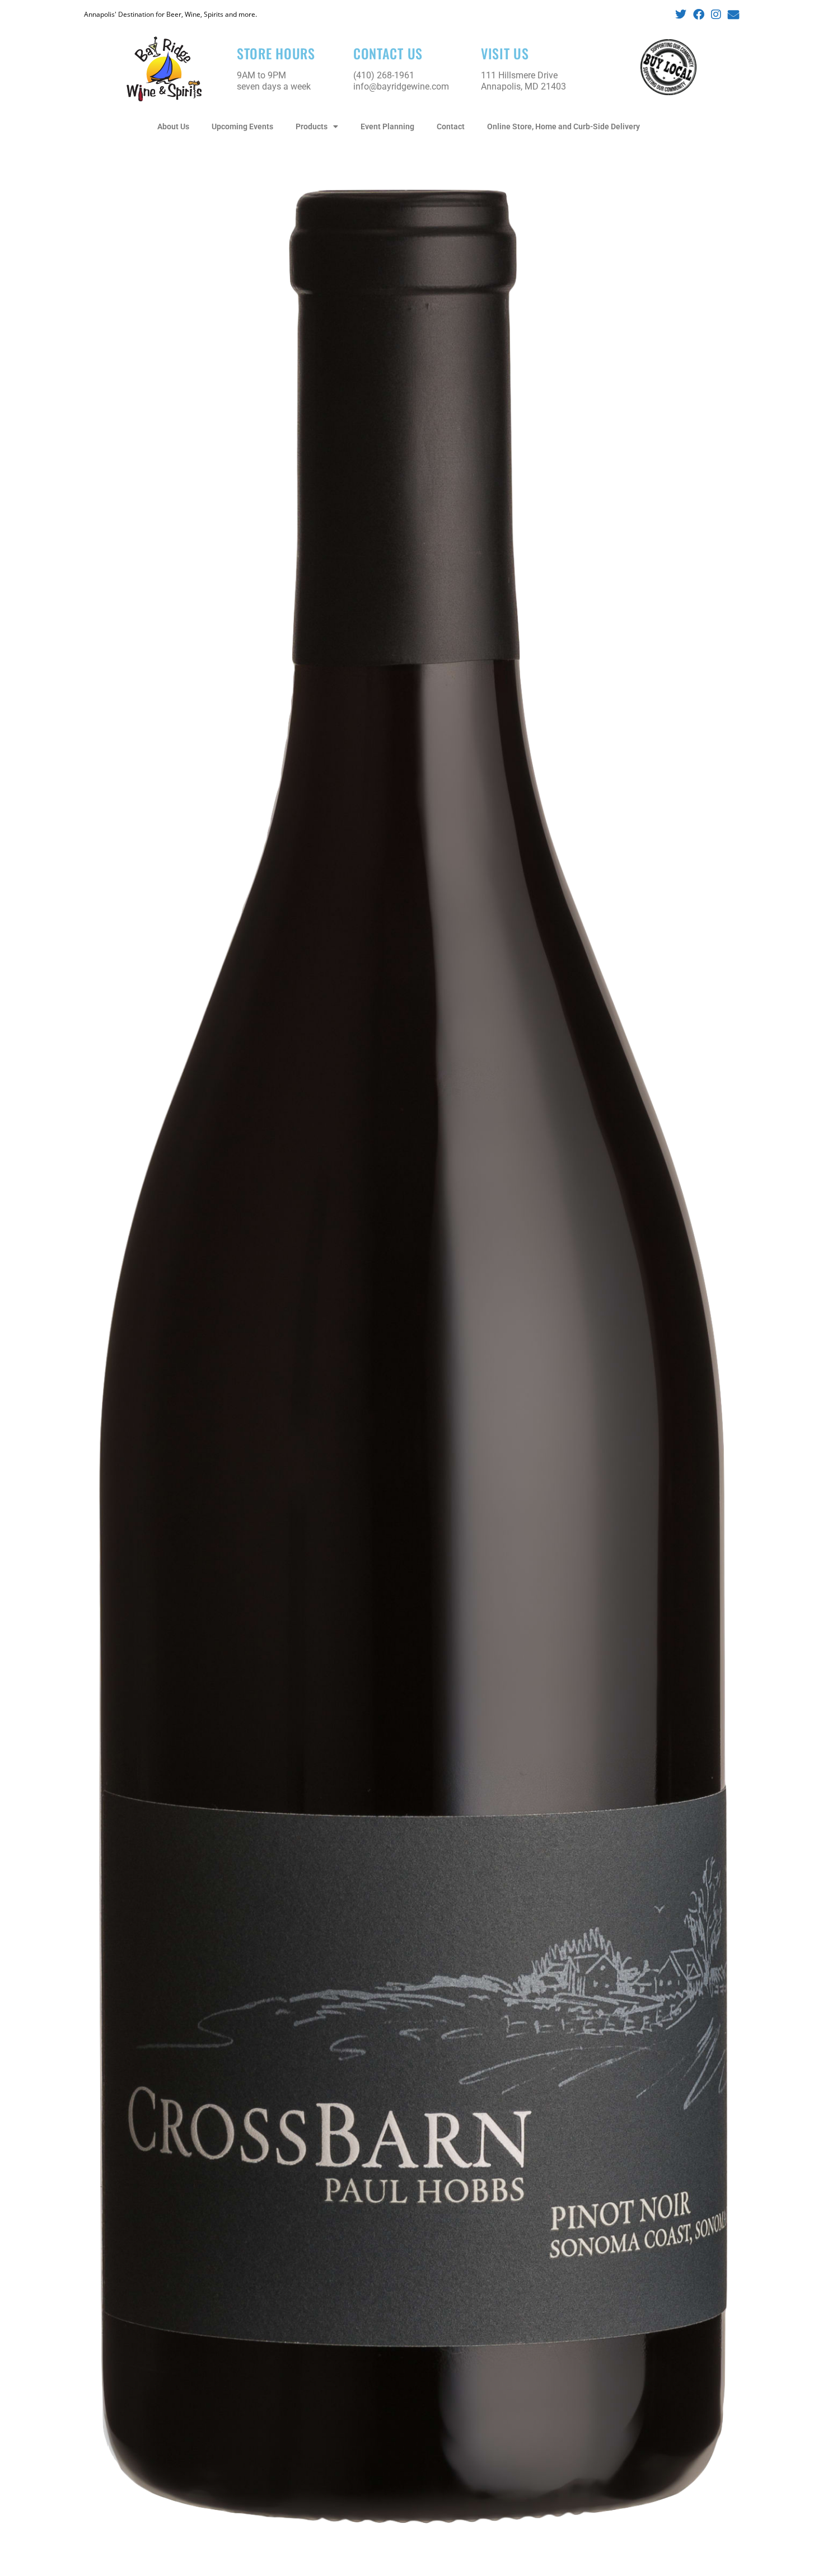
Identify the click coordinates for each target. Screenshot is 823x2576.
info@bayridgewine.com (401, 86)
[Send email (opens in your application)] (732, 15)
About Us (173, 126)
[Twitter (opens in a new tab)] (681, 15)
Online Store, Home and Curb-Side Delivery (564, 126)
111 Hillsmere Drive (519, 75)
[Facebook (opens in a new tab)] (699, 15)
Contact (451, 126)
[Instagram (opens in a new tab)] (716, 15)
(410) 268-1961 (384, 75)
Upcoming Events (242, 126)
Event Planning (387, 126)
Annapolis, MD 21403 (523, 86)
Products (312, 126)
